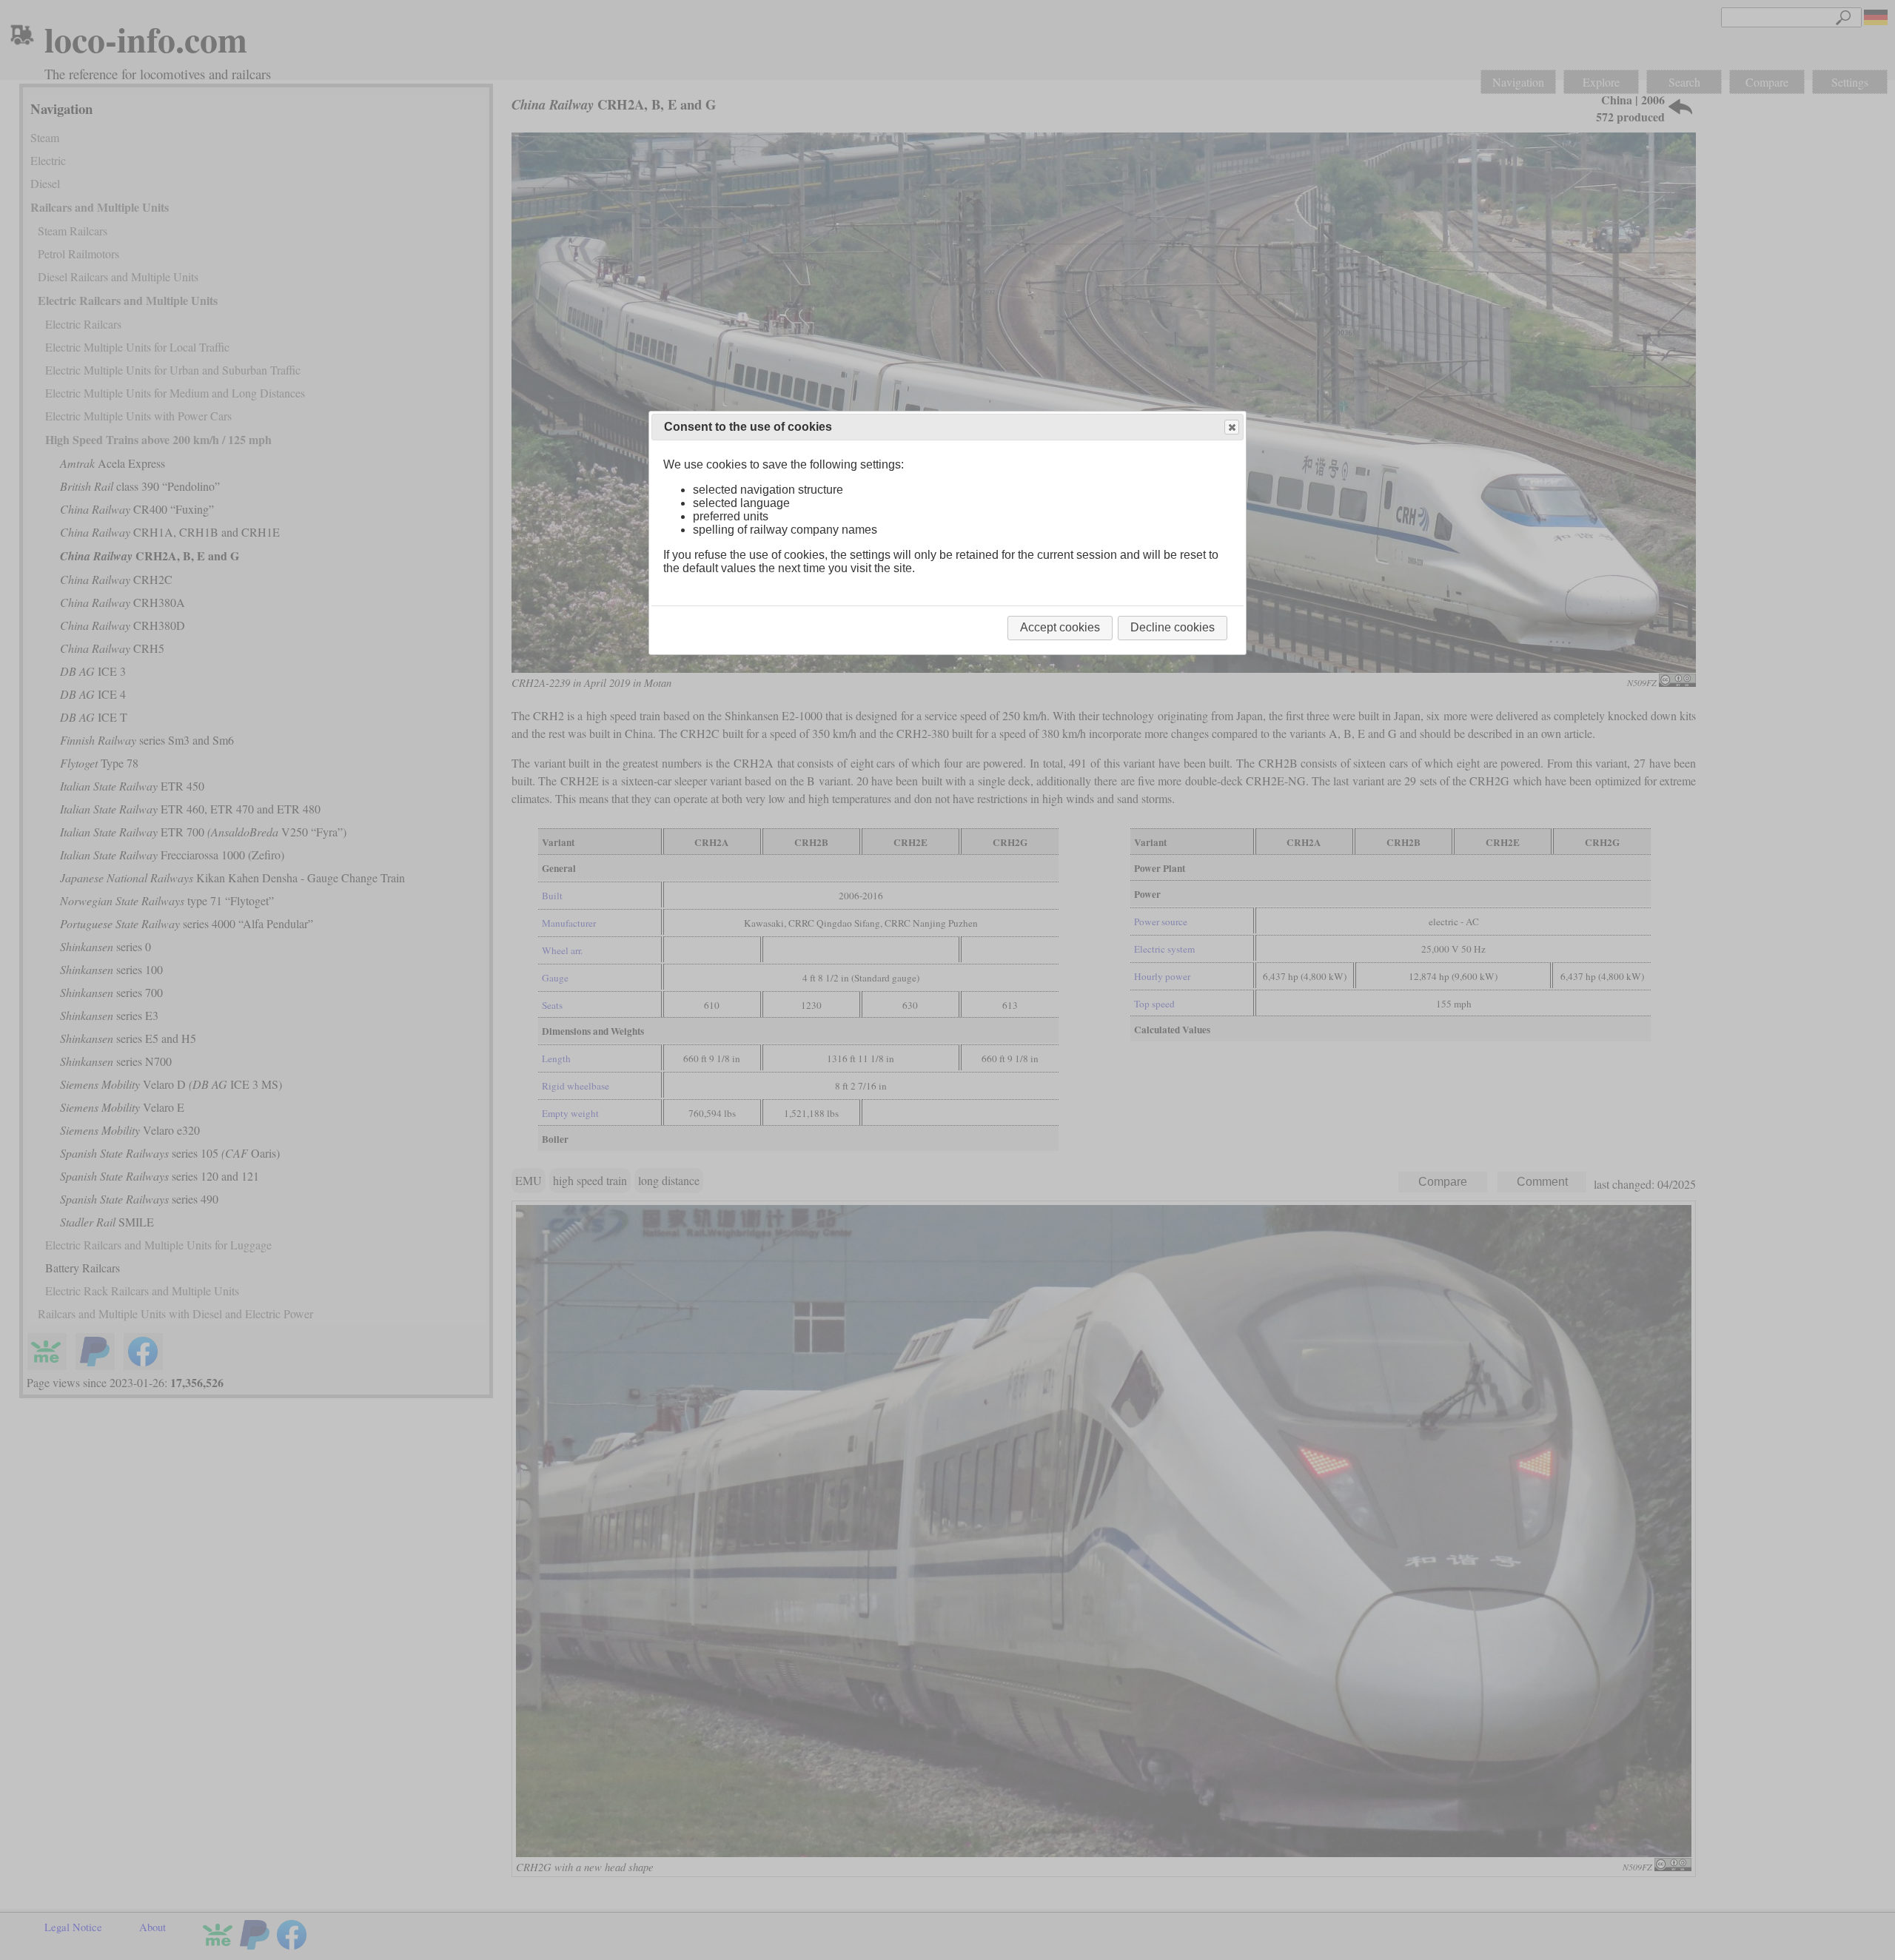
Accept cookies (1060, 627)
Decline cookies (1173, 627)
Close (1232, 427)
